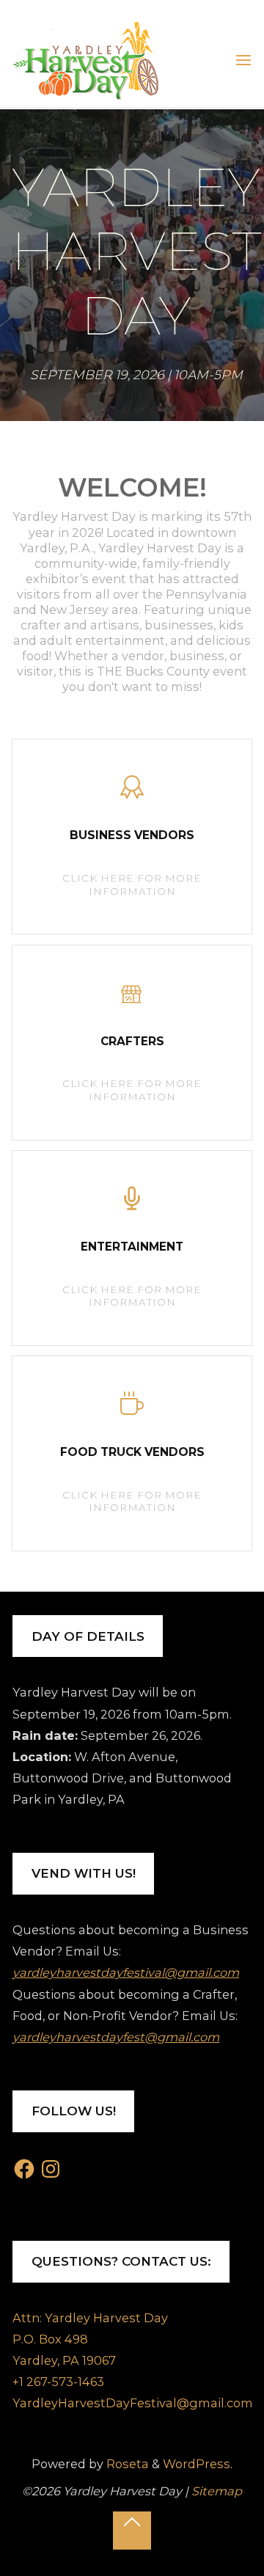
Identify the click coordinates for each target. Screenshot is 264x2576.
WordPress (197, 2464)
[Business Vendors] (132, 793)
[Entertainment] (132, 1204)
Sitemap (217, 2491)
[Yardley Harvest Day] (85, 59)
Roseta (126, 2464)
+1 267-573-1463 (58, 2382)
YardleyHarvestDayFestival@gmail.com (133, 2403)
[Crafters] (132, 998)
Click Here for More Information (145, 885)
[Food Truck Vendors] (132, 1409)
